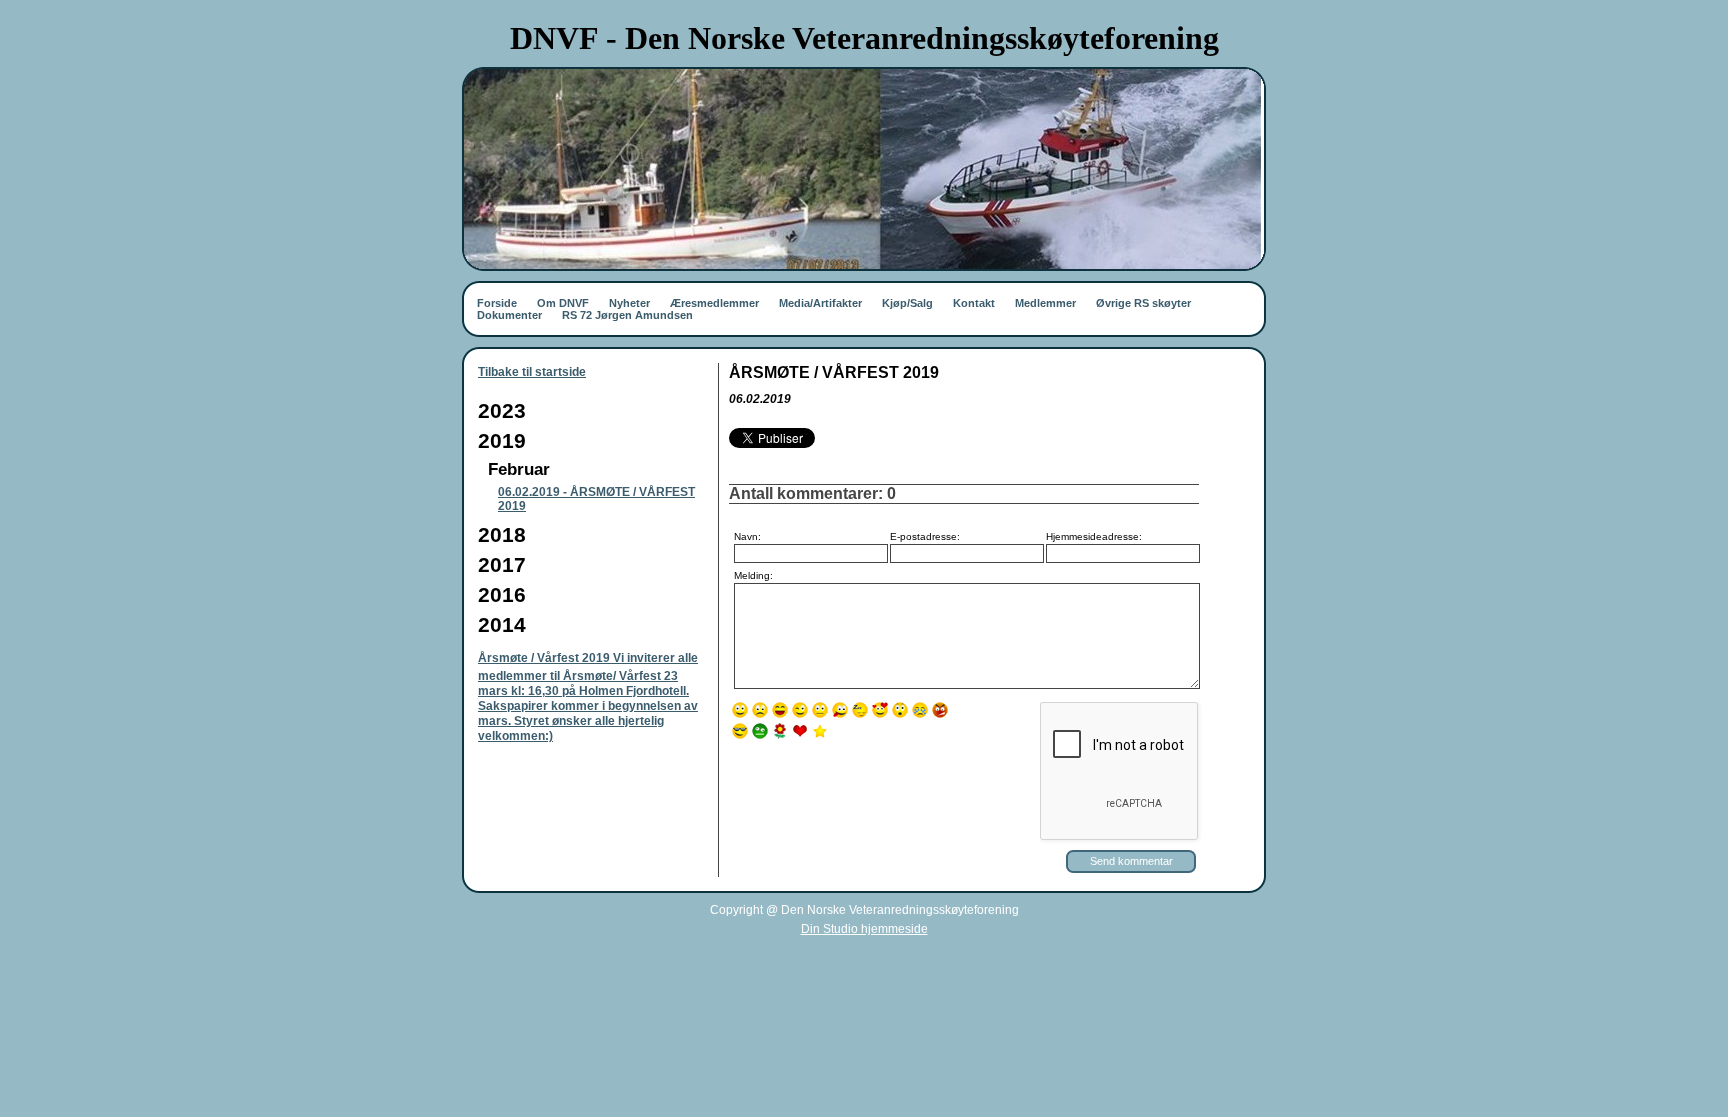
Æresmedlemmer (714, 303)
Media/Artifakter (820, 303)
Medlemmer (1045, 303)
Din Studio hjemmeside (864, 929)
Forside (497, 303)
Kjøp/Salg (907, 303)
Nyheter (629, 303)
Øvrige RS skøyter (1143, 303)
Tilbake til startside (532, 372)
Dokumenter (509, 315)
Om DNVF (563, 303)
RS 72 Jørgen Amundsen (627, 315)
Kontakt (974, 303)
